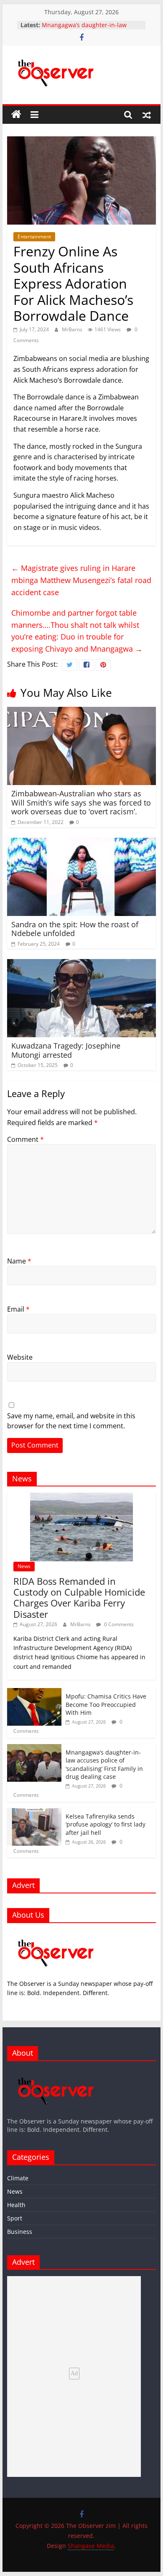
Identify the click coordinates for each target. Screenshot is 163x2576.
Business (20, 2232)
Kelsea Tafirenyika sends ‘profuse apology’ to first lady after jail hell (106, 1824)
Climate (18, 2178)
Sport (15, 2218)
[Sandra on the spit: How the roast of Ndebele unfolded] (81, 843)
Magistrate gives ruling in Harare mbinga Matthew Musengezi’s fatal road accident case (81, 580)
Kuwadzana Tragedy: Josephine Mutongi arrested (66, 1050)
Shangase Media (91, 2546)
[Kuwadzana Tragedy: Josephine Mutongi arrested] (81, 964)
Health (16, 2205)
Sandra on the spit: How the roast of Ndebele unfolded (75, 929)
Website (20, 1357)
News (24, 1566)
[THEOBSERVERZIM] (56, 1934)
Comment (25, 1139)
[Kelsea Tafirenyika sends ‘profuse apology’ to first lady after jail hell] (34, 1812)
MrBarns (73, 329)
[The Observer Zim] (16, 115)
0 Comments (118, 1624)
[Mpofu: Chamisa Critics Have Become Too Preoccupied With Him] (34, 1692)
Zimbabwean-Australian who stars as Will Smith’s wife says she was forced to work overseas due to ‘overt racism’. (81, 802)
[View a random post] (147, 115)
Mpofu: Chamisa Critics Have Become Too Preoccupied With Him (106, 1704)
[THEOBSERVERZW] (56, 2071)
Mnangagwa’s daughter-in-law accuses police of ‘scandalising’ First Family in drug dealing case (104, 1765)
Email (18, 1309)
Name (19, 1261)
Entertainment (34, 237)
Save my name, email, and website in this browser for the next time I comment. (71, 1421)
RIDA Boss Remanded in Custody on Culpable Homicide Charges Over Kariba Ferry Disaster (79, 1598)
